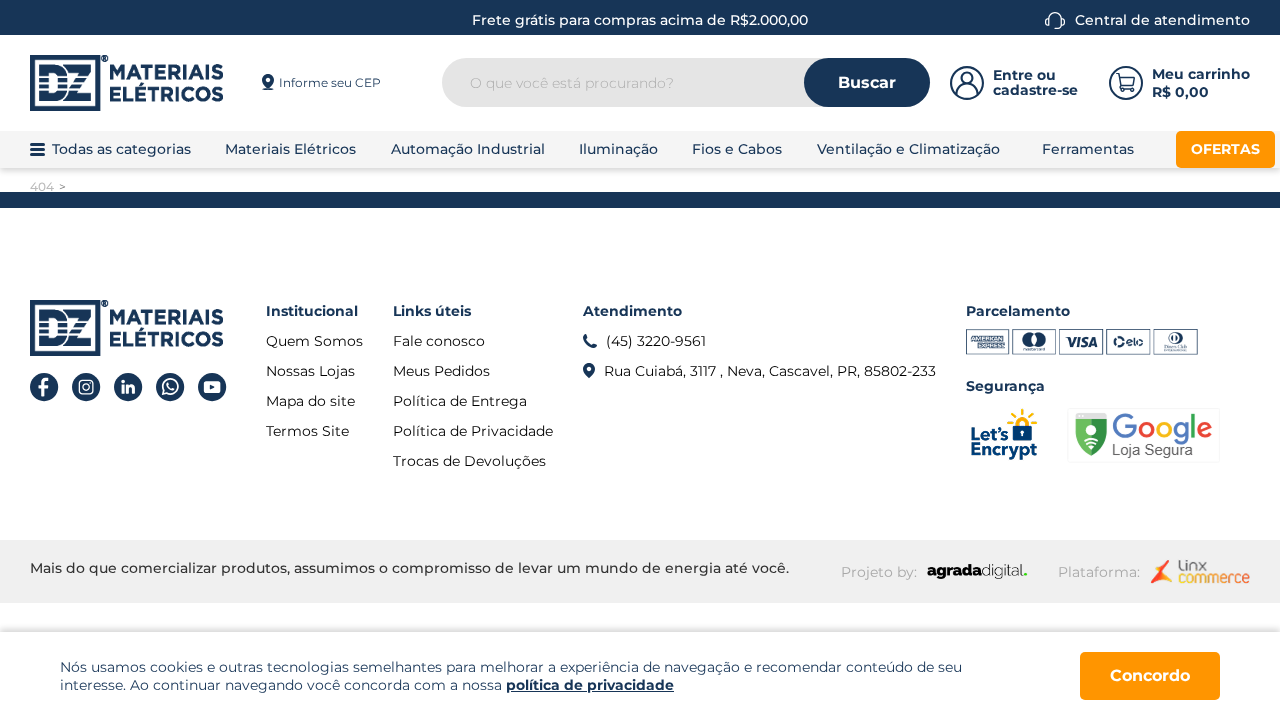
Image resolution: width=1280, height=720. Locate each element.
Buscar (867, 82)
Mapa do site (310, 401)
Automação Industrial (468, 149)
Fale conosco (439, 341)
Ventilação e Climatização (908, 149)
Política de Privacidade (473, 431)
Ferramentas (1088, 149)
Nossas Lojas (310, 371)
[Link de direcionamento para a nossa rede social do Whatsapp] (170, 387)
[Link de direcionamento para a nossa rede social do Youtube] (212, 387)
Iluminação (618, 149)
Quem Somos (314, 341)
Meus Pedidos (441, 371)
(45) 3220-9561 (656, 341)
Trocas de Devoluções (469, 461)
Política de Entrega (460, 401)
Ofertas (1225, 149)
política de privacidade (590, 685)
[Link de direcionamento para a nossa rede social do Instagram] (86, 387)
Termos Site (307, 431)
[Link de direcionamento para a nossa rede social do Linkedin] (128, 387)
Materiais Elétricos (290, 149)
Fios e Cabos (737, 149)
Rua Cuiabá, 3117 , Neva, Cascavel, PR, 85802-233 (770, 371)
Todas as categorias (121, 149)
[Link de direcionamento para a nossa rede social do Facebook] (44, 387)
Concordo (1150, 675)
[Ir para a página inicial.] (126, 83)
